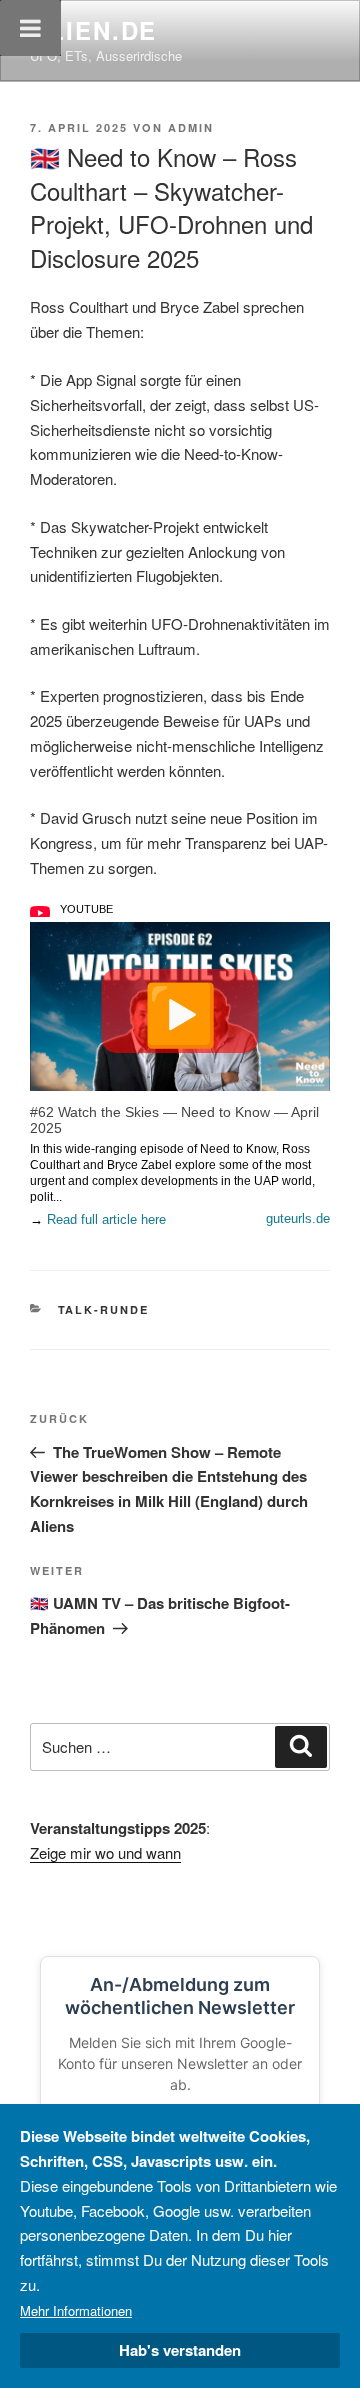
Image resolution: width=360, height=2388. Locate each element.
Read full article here (106, 1219)
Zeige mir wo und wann (105, 1852)
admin (191, 127)
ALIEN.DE (93, 30)
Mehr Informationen (76, 2310)
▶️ (180, 1011)
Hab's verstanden (180, 2350)
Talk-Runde (104, 1309)
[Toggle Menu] (30, 28)
